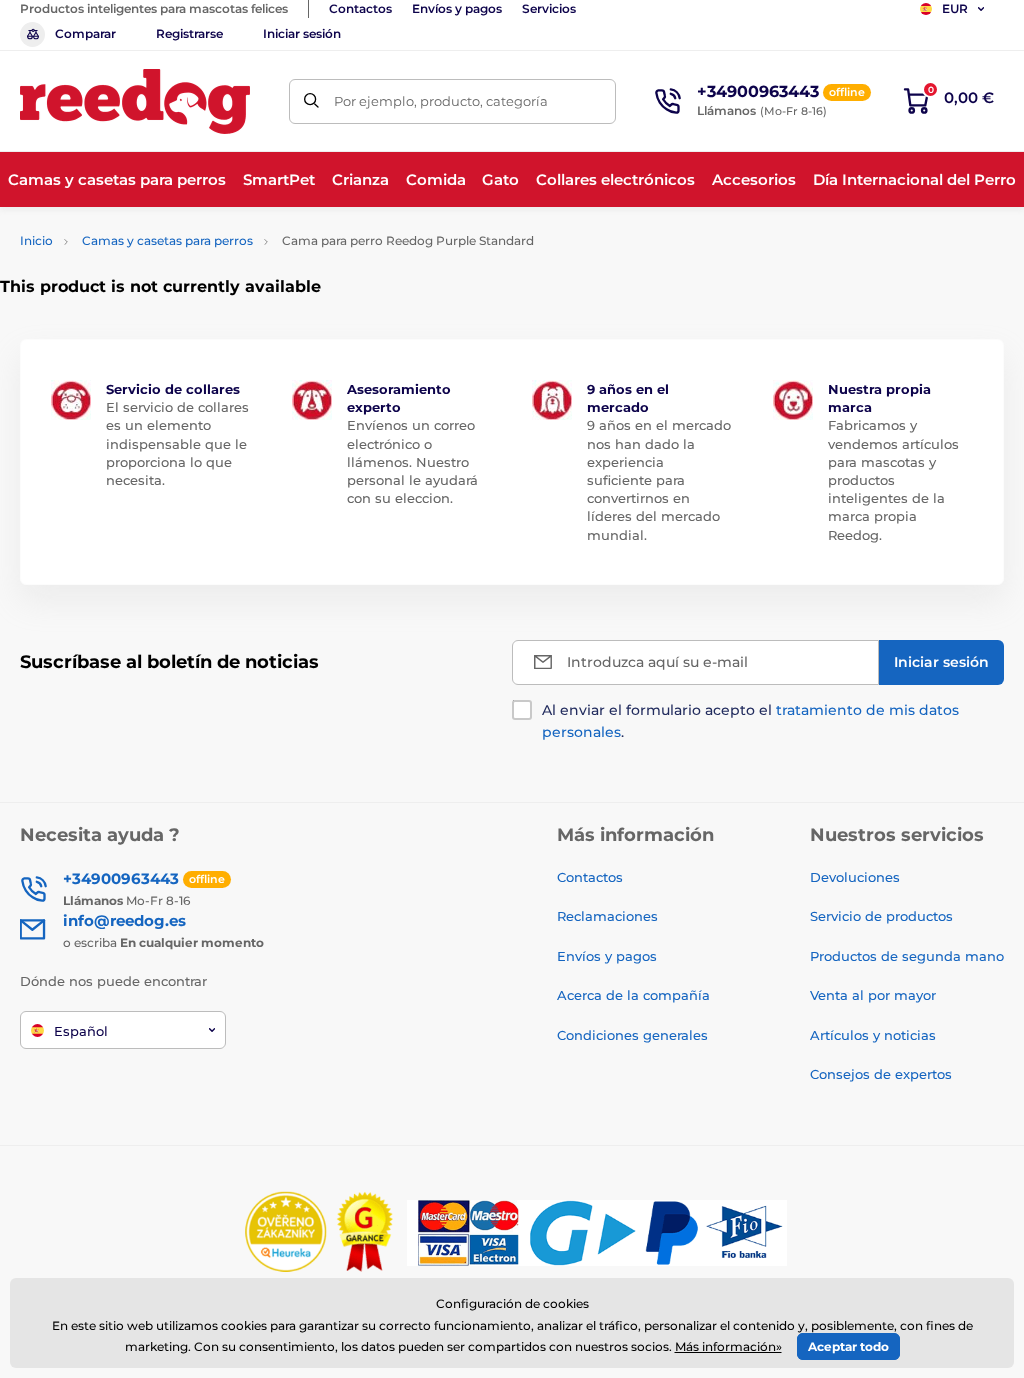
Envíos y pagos (457, 8)
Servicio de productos (881, 916)
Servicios (549, 8)
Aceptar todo (848, 1346)
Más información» (728, 1346)
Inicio (36, 240)
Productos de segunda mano (907, 956)
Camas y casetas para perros (167, 240)
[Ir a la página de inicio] (135, 101)
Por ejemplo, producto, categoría (441, 101)
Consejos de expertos (881, 1074)
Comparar (85, 33)
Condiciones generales (632, 1035)
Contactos (360, 8)
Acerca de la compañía (633, 995)
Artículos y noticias (873, 1035)
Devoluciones (855, 877)
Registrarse (189, 33)
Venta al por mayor (873, 995)
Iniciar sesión (302, 33)
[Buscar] (311, 101)
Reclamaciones (607, 916)
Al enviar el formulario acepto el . (750, 721)
